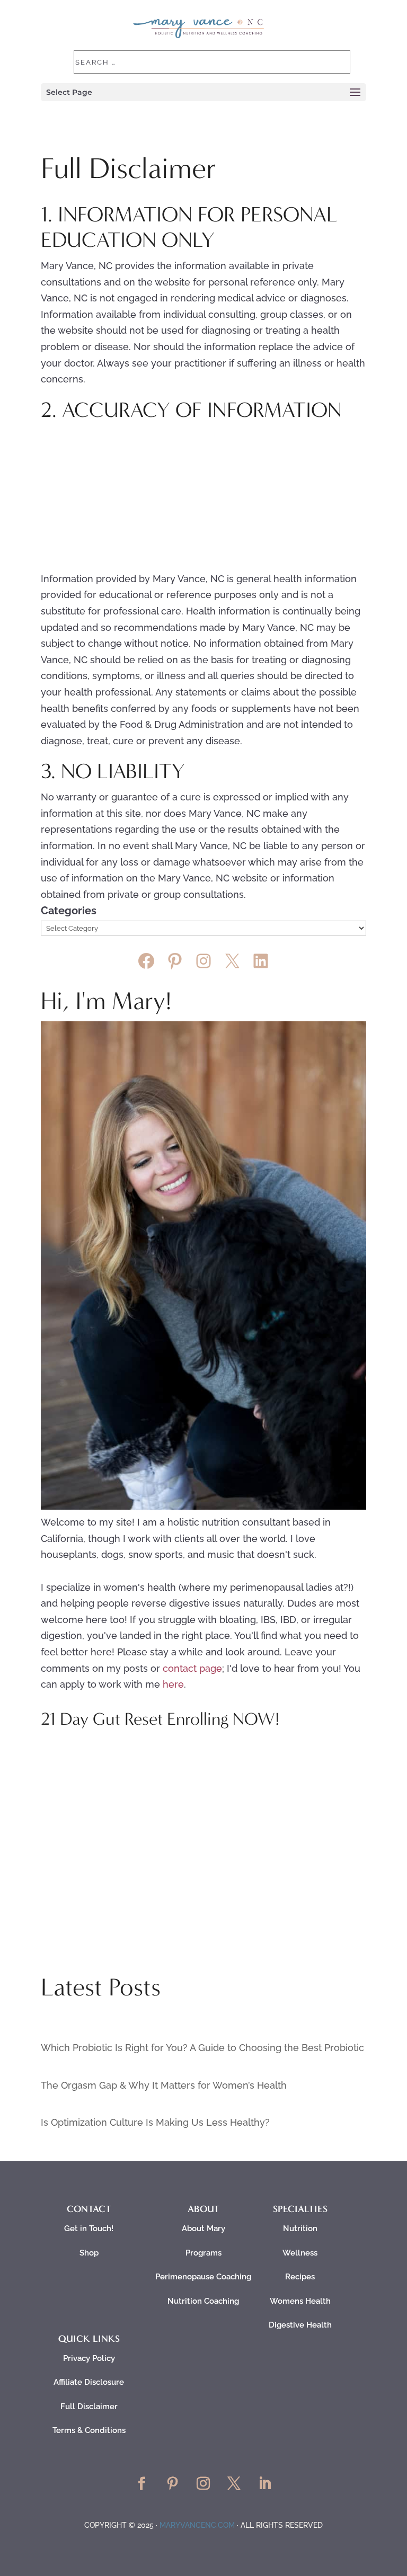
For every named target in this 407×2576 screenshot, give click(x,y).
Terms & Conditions (89, 2430)
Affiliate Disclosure (89, 2382)
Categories (69, 911)
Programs (203, 2253)
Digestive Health (300, 2325)
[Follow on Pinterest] (173, 2484)
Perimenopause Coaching (203, 2277)
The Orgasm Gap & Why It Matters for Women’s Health (164, 2085)
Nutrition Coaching (203, 2301)
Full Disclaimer (89, 2406)
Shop (89, 2253)
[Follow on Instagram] (203, 2484)
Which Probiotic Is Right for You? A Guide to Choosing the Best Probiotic (202, 2048)
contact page (192, 1668)
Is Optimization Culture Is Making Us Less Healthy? (155, 2122)
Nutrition (300, 2229)
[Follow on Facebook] (142, 2484)
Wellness (300, 2253)
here (173, 1684)
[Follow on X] (234, 2484)
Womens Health (300, 2301)
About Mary (203, 2229)
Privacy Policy (89, 2358)
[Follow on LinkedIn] (265, 2484)
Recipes (300, 2277)
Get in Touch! (89, 2229)
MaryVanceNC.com (197, 2525)
